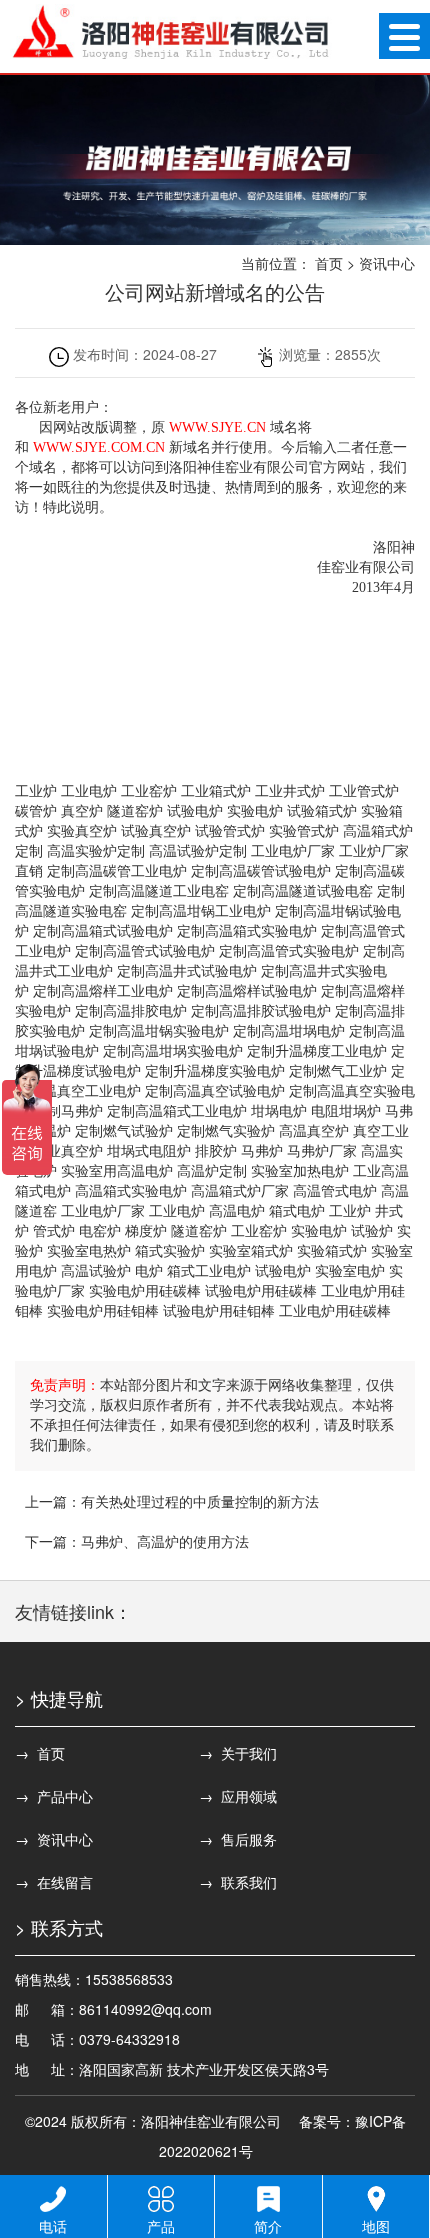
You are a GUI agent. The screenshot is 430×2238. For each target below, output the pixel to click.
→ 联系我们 (238, 1882)
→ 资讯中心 (54, 1839)
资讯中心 (387, 263)
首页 (329, 263)
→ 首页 (40, 1753)
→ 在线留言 (54, 1882)
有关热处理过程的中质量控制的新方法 (200, 1501)
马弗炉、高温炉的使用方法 (165, 1541)
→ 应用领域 (238, 1796)
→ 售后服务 (238, 1839)
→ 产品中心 (54, 1796)
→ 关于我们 (238, 1753)
